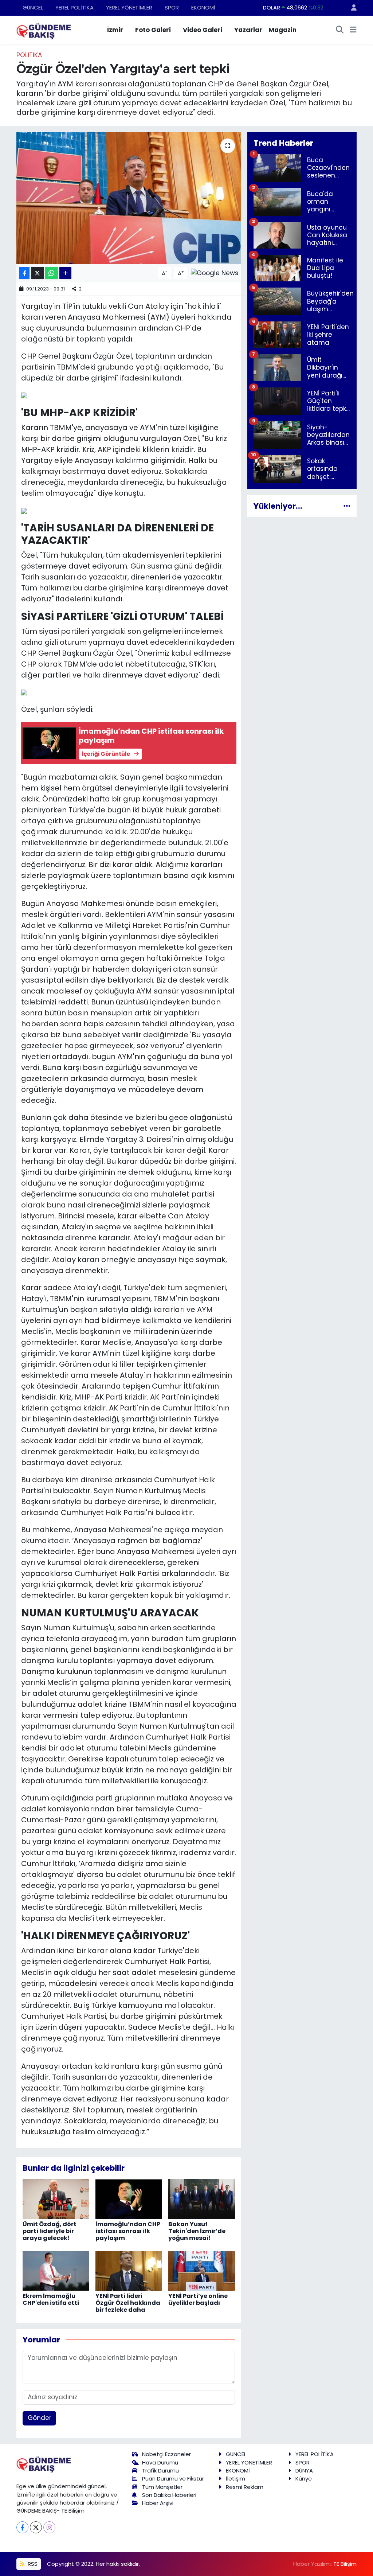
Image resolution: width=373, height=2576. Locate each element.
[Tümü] (347, 506)
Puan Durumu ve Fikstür (173, 2479)
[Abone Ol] (215, 273)
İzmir (115, 30)
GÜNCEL (33, 7)
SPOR (172, 7)
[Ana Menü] (353, 30)
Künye (304, 2479)
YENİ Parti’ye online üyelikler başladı (198, 2299)
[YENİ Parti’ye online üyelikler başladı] (202, 2270)
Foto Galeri (153, 30)
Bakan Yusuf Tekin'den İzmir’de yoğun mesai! (197, 2231)
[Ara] (340, 30)
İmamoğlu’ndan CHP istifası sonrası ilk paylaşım (128, 2231)
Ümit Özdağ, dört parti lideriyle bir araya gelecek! (50, 2231)
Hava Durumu (160, 2462)
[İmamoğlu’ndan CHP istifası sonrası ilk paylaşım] (129, 2198)
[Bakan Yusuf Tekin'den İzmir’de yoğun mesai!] (202, 2198)
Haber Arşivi (158, 2503)
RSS (32, 2564)
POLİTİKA (29, 55)
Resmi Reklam (245, 2487)
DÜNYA (304, 2470)
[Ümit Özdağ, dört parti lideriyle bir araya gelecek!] (56, 2198)
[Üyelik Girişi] (351, 8)
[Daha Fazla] (65, 273)
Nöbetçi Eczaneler (166, 2454)
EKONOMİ (203, 7)
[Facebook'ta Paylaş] (24, 273)
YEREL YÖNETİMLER (129, 7)
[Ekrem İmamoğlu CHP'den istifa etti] (56, 2270)
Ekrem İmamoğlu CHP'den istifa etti (51, 2299)
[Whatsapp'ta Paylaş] (52, 273)
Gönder (40, 2418)
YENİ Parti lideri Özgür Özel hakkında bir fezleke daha (128, 2303)
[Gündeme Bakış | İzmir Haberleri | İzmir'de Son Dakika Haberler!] (44, 30)
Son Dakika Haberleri (169, 2495)
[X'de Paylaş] (38, 273)
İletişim (235, 2479)
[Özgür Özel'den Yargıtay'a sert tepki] (129, 198)
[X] (36, 2527)
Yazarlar (248, 30)
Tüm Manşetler (162, 2487)
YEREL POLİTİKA (74, 7)
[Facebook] (22, 2527)
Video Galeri (203, 30)
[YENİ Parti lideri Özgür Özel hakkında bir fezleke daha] (129, 2270)
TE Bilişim (345, 2564)
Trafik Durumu (160, 2470)
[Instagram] (49, 2527)
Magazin (282, 30)
